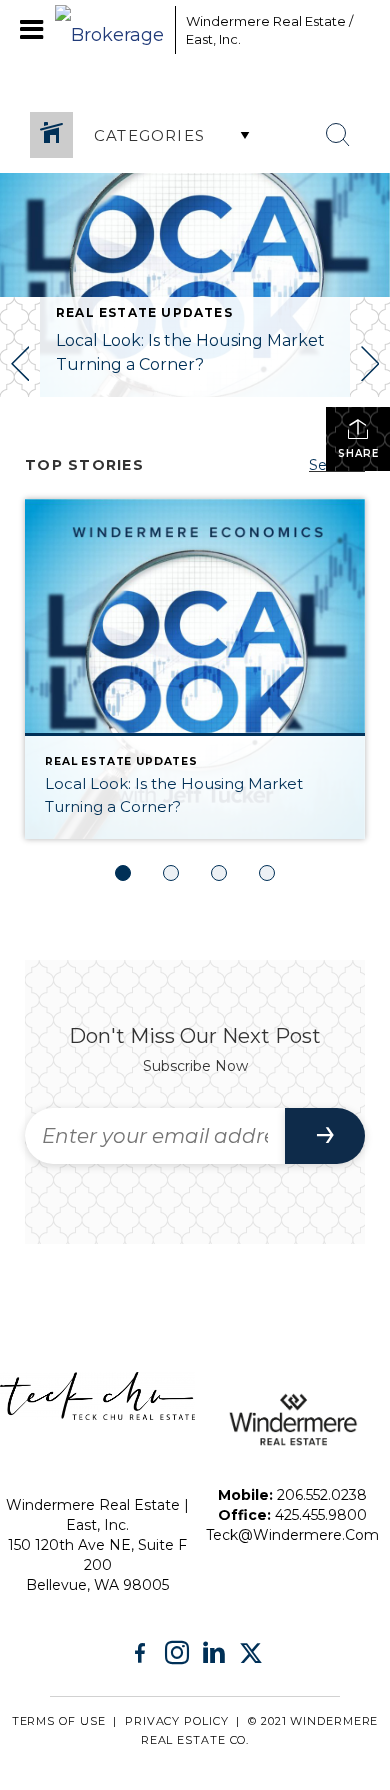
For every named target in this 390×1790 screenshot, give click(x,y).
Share (358, 453)
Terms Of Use (59, 1721)
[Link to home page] (110, 30)
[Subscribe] (325, 1136)
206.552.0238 (322, 1495)
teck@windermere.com (292, 1535)
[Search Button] (338, 135)
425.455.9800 (321, 1515)
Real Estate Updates (144, 312)
